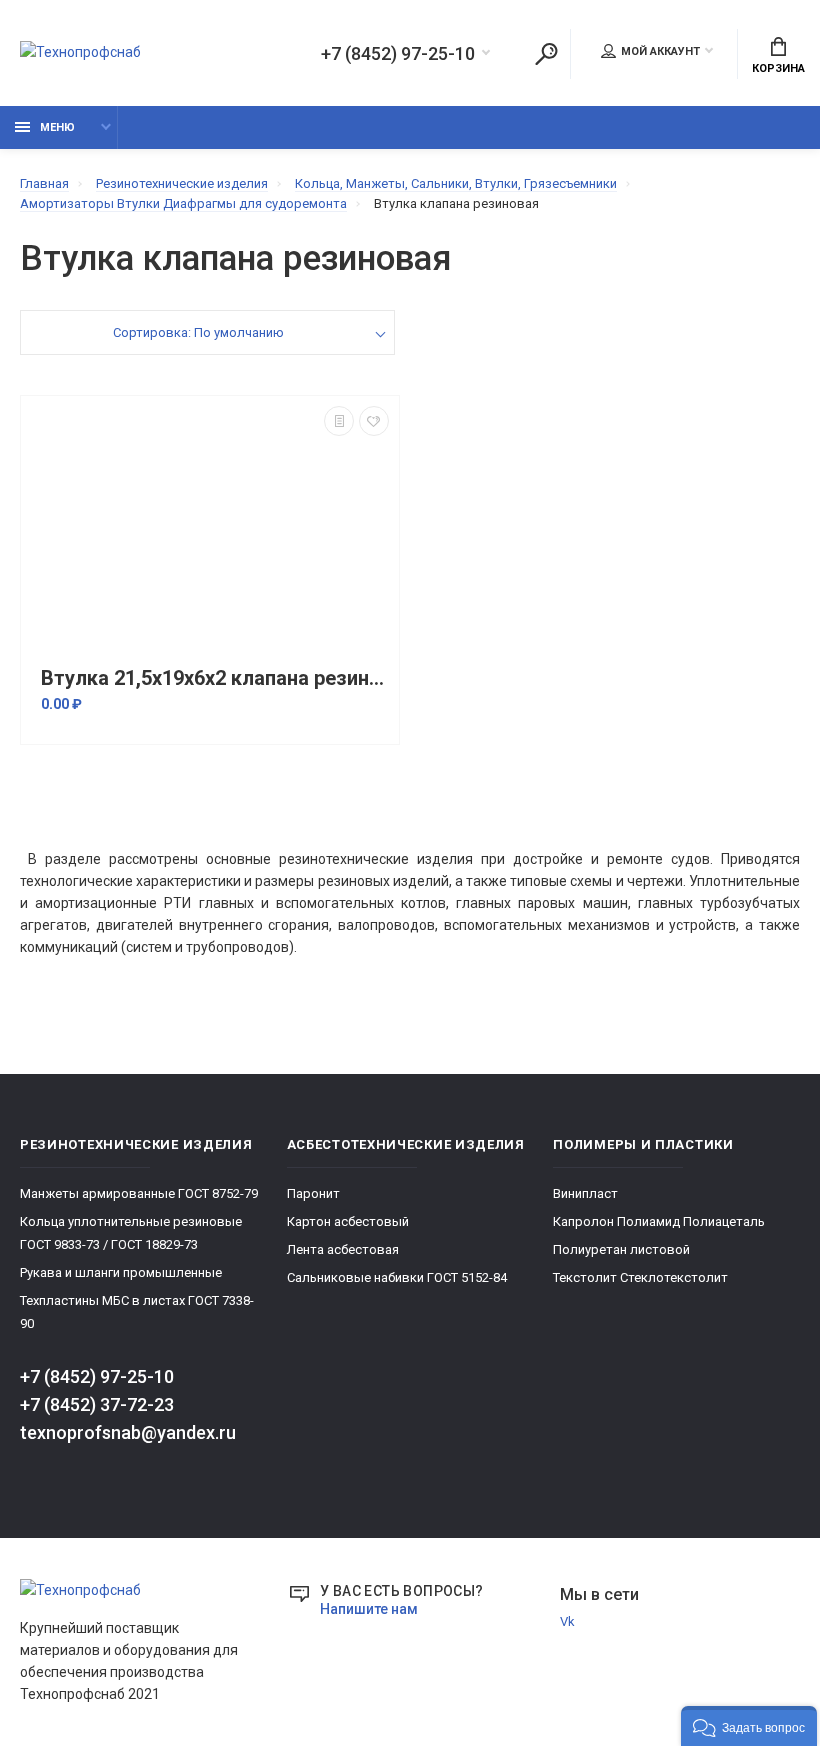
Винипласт (585, 1193)
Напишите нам (369, 1609)
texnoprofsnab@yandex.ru (128, 1432)
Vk (567, 1621)
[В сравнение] (339, 421)
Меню (57, 127)
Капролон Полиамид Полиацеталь (659, 1221)
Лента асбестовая (343, 1249)
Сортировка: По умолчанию (198, 332)
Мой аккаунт (660, 51)
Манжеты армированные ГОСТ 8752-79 (139, 1193)
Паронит (313, 1193)
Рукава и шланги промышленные (121, 1272)
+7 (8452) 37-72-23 (97, 1404)
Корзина (778, 68)
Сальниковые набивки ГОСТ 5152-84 (397, 1277)
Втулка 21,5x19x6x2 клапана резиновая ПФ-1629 (215, 678)
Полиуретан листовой (621, 1249)
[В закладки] (374, 421)
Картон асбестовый (348, 1221)
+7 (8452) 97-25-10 (398, 54)
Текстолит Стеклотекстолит (640, 1277)
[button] (749, 1726)
